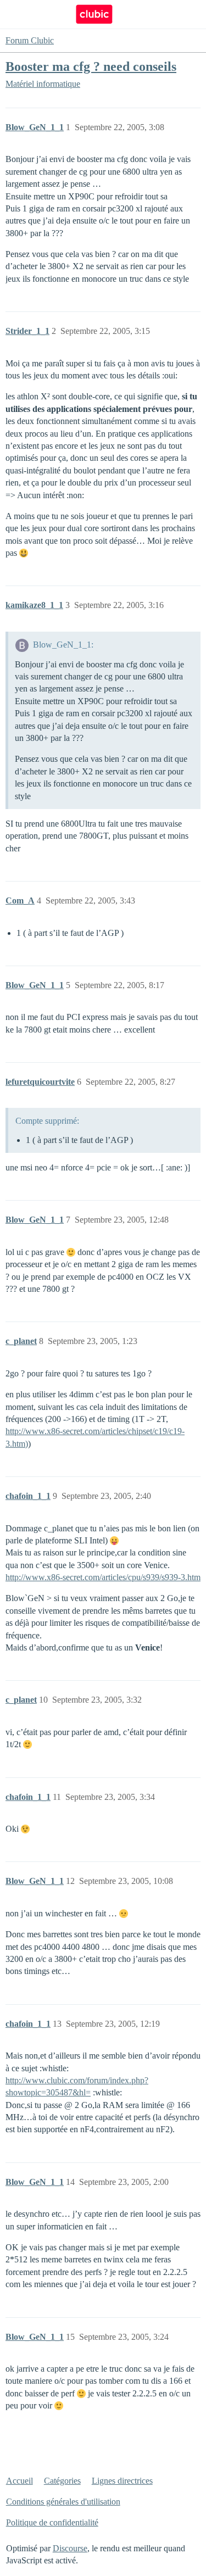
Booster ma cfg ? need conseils (91, 66)
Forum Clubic (30, 40)
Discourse (70, 2548)
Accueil (20, 2481)
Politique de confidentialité (52, 2522)
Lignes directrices (122, 2481)
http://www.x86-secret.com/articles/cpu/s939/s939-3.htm (103, 1577)
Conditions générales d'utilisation (63, 2502)
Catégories (62, 2481)
